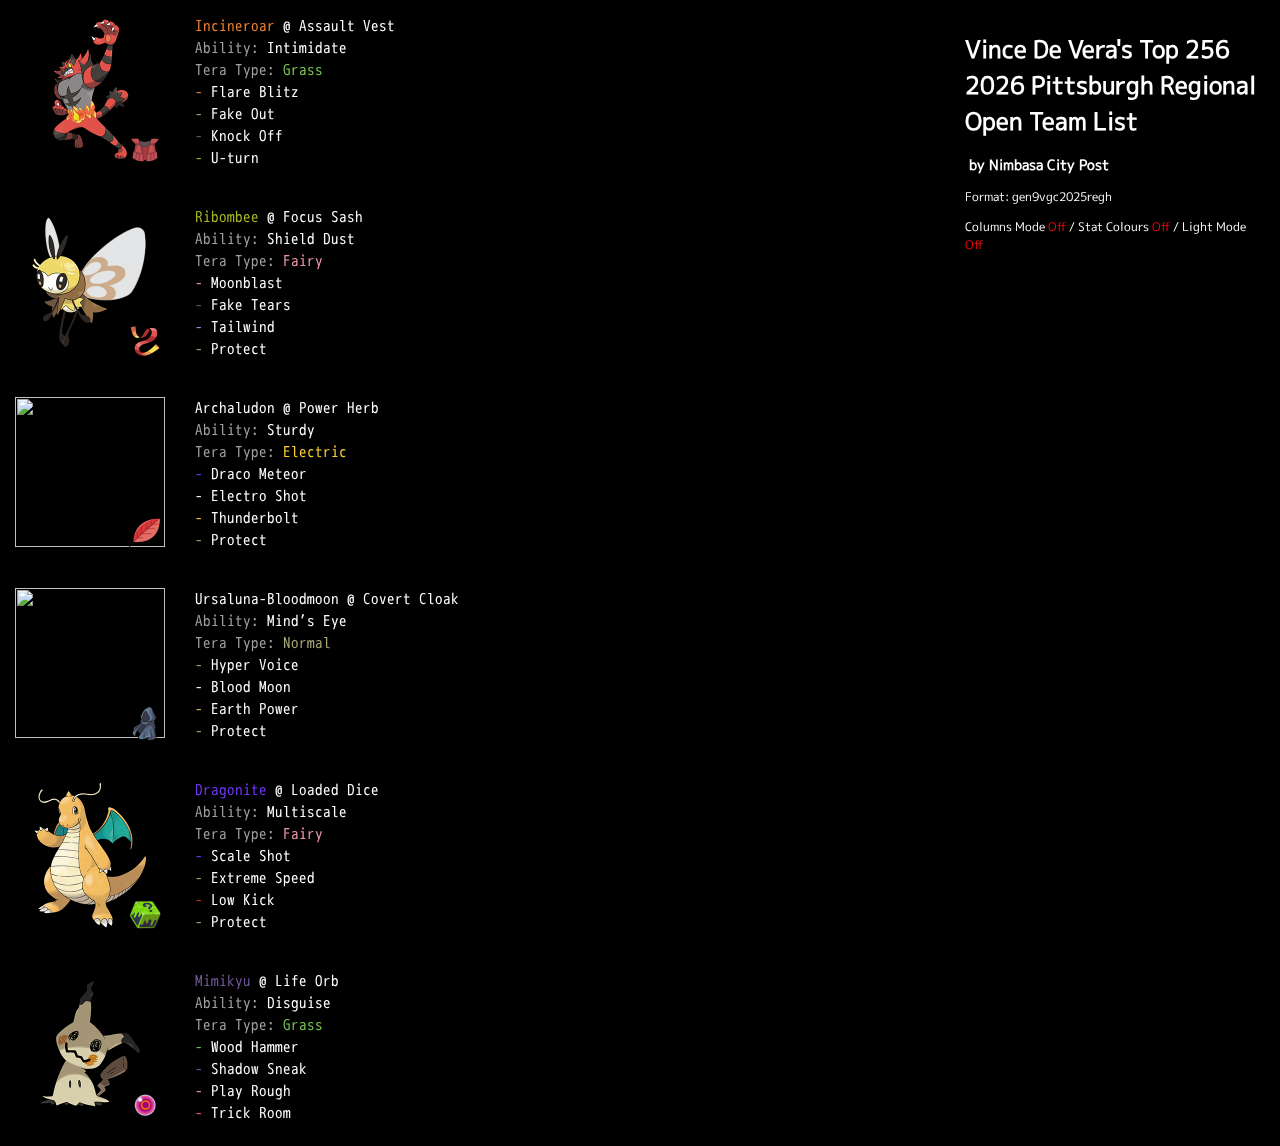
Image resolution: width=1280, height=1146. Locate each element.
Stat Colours (1113, 226)
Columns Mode (1005, 226)
